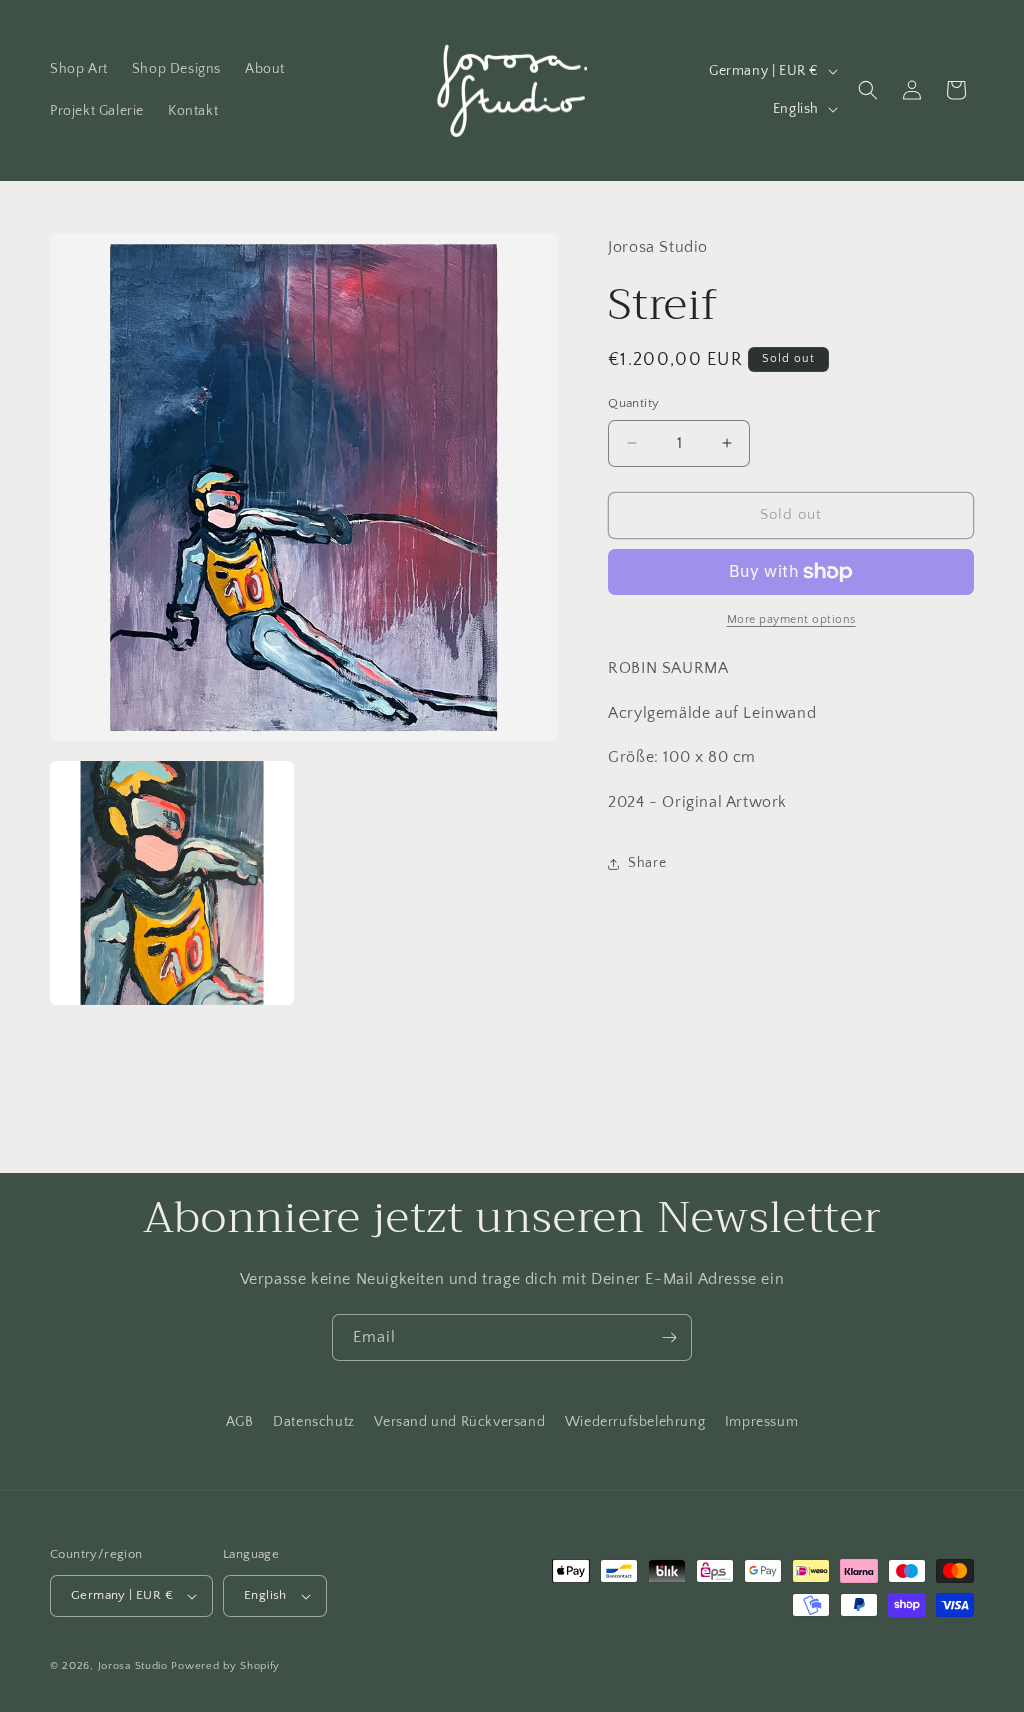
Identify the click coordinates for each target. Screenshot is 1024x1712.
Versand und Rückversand (459, 1422)
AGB (240, 1422)
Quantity (633, 403)
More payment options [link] (791, 619)
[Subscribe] (669, 1337)
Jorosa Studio (133, 1666)
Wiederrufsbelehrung (635, 1422)
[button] (868, 90)
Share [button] (647, 863)
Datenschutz (314, 1422)
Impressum (761, 1422)
